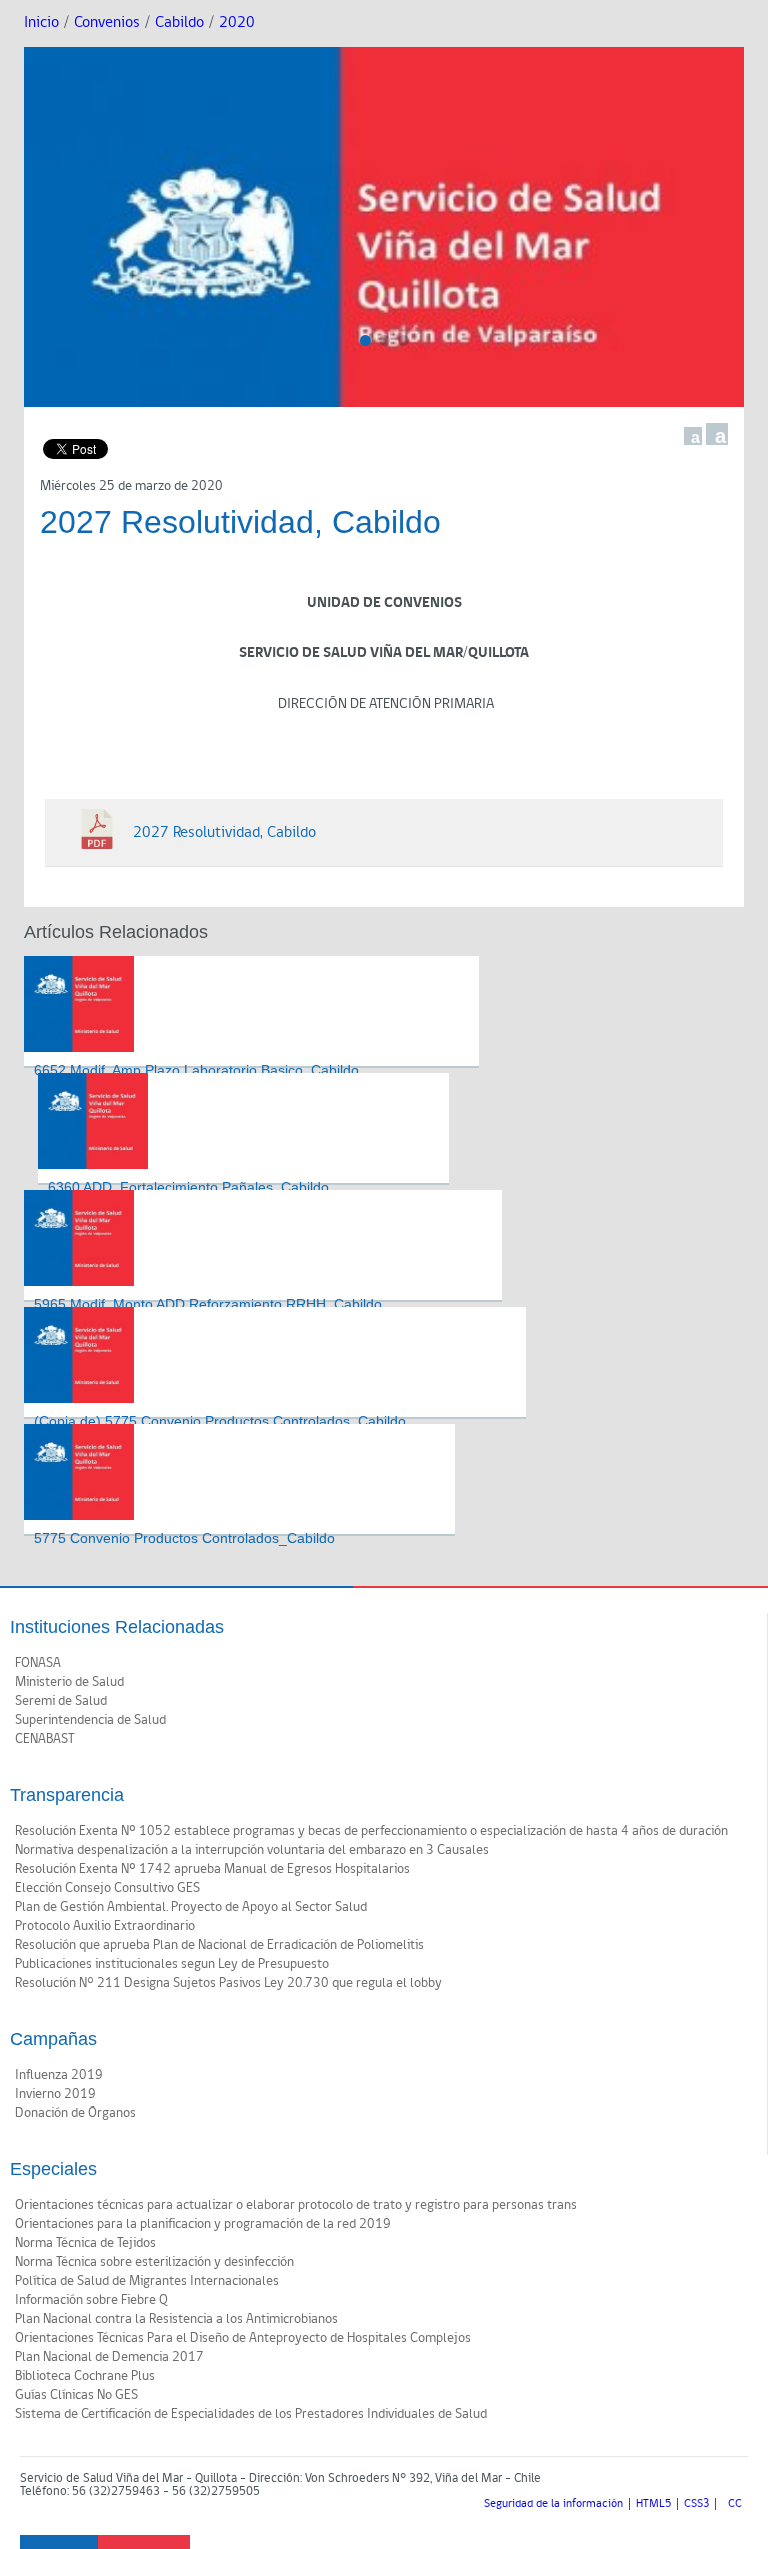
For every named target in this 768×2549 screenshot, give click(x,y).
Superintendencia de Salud (90, 1720)
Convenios (107, 22)
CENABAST (45, 1739)
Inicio (41, 22)
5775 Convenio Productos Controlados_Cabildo (184, 1538)
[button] (365, 340)
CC (735, 2504)
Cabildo (179, 22)
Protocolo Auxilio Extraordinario (105, 1926)
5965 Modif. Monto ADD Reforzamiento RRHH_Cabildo (208, 1304)
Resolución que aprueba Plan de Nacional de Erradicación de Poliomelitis (219, 1945)
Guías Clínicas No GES (76, 2395)
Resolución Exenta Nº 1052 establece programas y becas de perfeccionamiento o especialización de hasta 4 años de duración (371, 1831)
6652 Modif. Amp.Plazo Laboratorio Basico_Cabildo (196, 1070)
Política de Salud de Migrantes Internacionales (147, 2281)
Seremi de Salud (61, 1701)
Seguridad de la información (553, 2504)
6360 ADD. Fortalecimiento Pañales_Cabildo (188, 1187)
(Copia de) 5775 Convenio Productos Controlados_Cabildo (220, 1421)
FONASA (38, 1663)
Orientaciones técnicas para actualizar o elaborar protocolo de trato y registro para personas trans (296, 2205)
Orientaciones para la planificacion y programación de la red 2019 (203, 2224)
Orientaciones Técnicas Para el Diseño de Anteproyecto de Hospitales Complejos (243, 2338)
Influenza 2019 (59, 2075)
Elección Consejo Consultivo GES (107, 1888)
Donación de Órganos (75, 2113)
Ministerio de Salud (69, 1682)
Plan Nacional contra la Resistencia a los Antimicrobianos (176, 2319)
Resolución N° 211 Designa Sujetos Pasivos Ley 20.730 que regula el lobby (228, 1983)
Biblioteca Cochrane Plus (85, 2376)
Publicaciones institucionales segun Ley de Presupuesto (172, 1964)
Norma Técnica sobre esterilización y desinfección (154, 2262)
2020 (237, 22)
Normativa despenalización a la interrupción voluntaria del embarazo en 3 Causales (252, 1850)
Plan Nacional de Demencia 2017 (109, 2357)
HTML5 (653, 2504)
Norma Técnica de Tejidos (85, 2243)
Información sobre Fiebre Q (91, 2300)
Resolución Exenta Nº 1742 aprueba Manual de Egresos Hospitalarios (212, 1869)
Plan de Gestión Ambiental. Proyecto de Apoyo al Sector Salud (191, 1907)
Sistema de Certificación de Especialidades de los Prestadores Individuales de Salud (251, 2414)
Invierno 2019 (55, 2094)
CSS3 (696, 2504)
